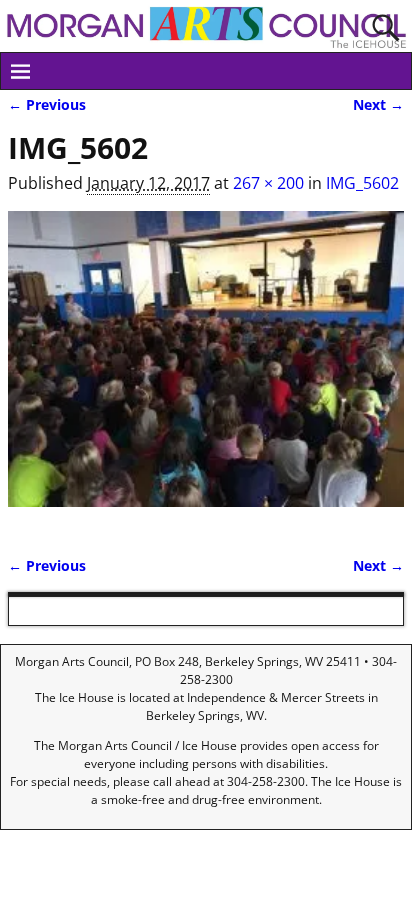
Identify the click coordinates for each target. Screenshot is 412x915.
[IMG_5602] (206, 371)
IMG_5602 (362, 183)
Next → (378, 104)
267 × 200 (268, 183)
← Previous (47, 104)
